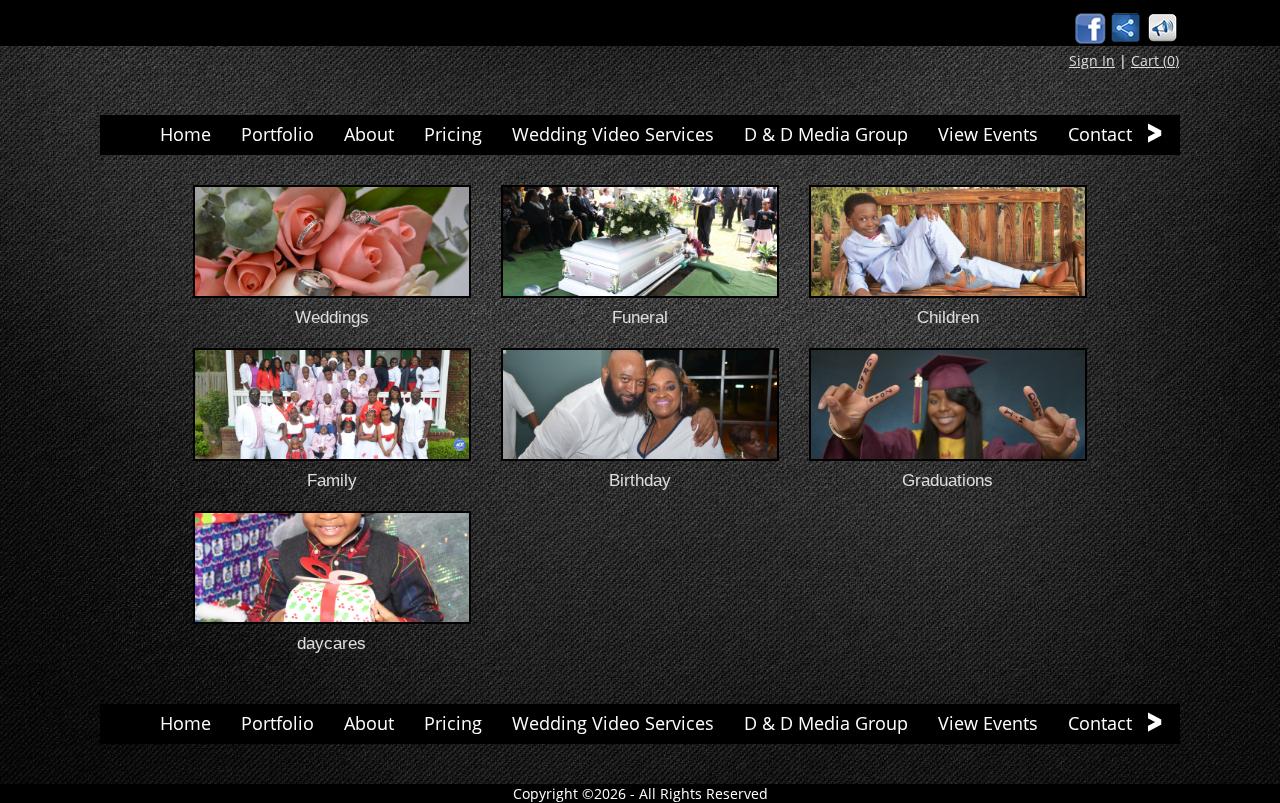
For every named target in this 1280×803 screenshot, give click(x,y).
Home (185, 134)
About (369, 134)
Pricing (453, 134)
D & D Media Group (826, 134)
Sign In (1092, 60)
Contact (1100, 134)
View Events (988, 134)
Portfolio (277, 134)
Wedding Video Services (613, 134)
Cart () (1155, 60)
